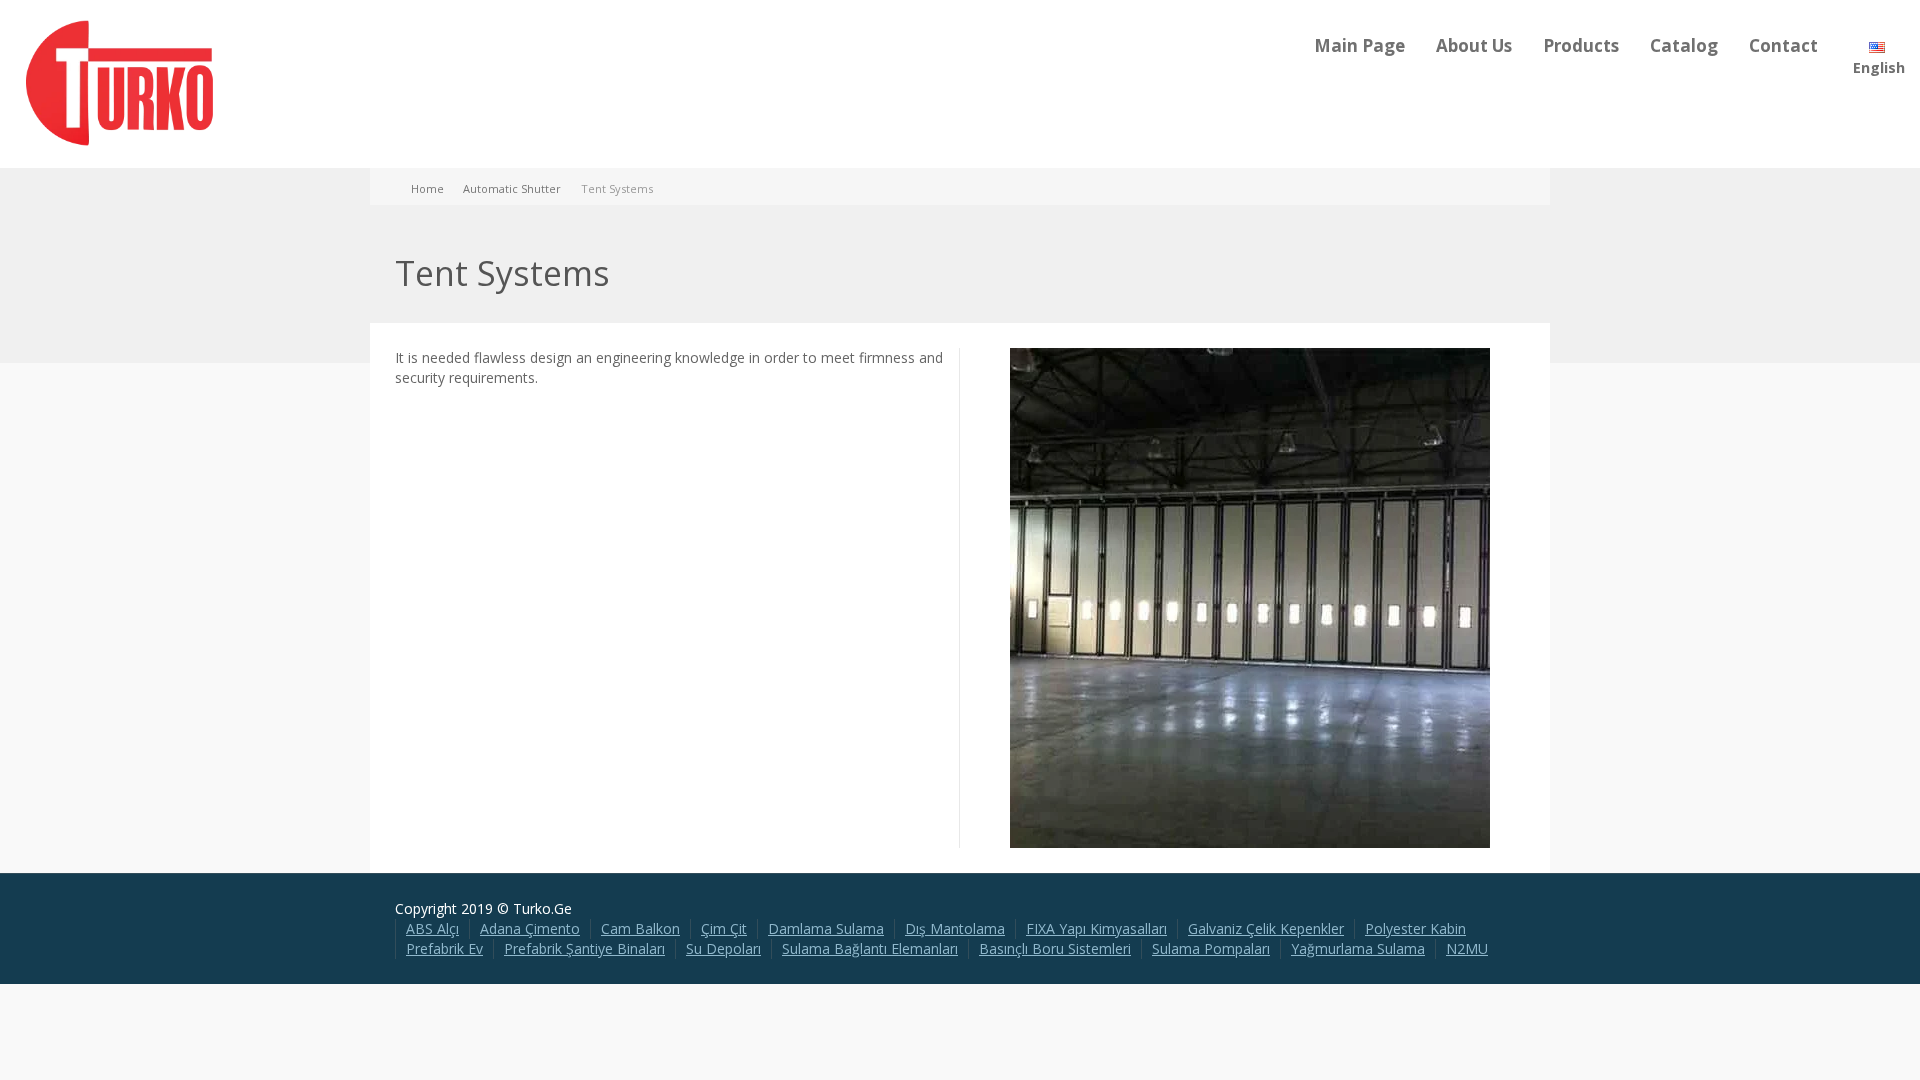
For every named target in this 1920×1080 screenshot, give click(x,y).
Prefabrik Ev (444, 948)
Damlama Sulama (826, 928)
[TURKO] (120, 82)
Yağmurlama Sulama (1358, 948)
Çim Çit (724, 928)
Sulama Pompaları (1211, 948)
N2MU (1467, 948)
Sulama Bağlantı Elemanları (870, 948)
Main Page (1359, 45)
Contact (1783, 45)
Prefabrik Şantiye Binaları (584, 948)
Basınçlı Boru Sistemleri (1055, 948)
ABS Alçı (432, 928)
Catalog (1684, 45)
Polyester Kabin (1415, 928)
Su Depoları (723, 948)
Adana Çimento (530, 928)
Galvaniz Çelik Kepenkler (1266, 928)
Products (1581, 45)
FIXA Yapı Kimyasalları (1096, 928)
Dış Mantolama (955, 928)
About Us (1474, 45)
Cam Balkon (640, 928)
